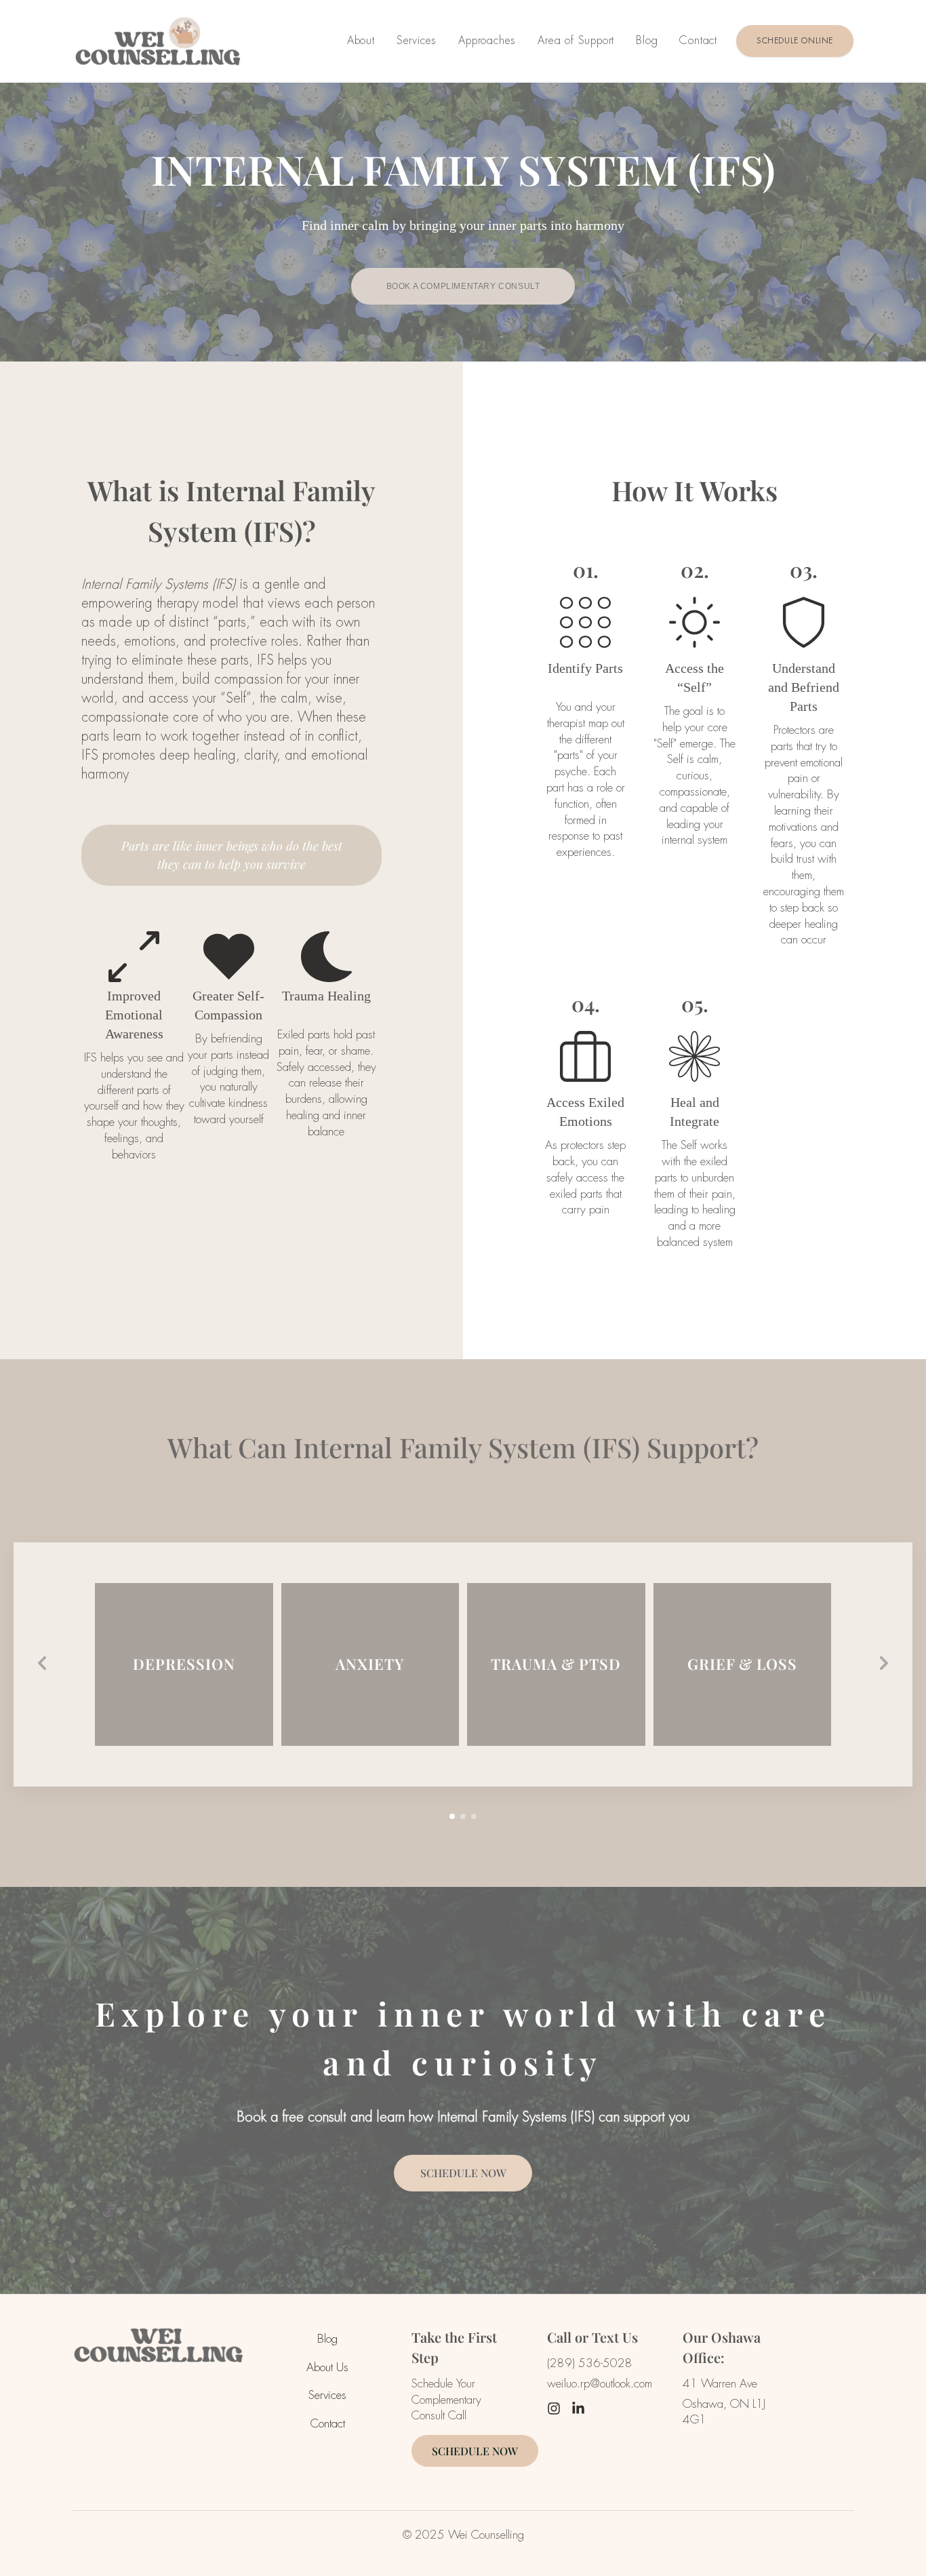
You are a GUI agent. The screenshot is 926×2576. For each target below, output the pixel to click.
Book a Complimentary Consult (463, 286)
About (361, 40)
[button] (452, 1816)
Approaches (487, 40)
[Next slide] (884, 1664)
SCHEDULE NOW (463, 2173)
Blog (647, 40)
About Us (327, 2367)
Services (417, 40)
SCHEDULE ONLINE (795, 41)
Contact (698, 40)
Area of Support (576, 40)
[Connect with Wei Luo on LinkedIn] (578, 2410)
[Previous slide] (42, 1664)
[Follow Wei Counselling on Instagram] (554, 2410)
